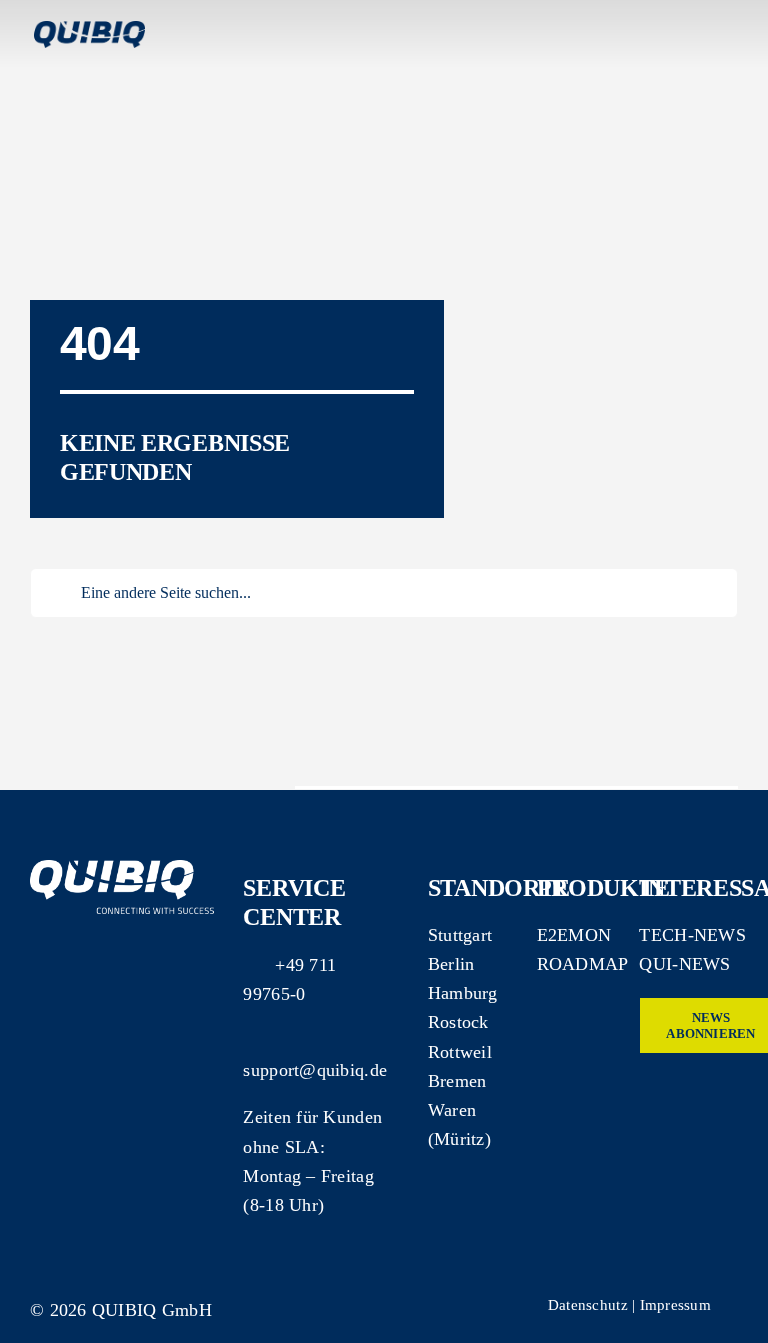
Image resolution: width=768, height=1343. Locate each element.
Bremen (457, 1081)
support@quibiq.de (315, 1070)
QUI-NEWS (684, 964)
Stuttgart (460, 935)
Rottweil (460, 1052)
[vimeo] (681, 1090)
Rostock (458, 1022)
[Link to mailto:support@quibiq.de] (251, 1040)
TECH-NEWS (692, 935)
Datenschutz (588, 1305)
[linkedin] (648, 1090)
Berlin (451, 964)
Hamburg (463, 993)
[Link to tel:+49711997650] (252, 962)
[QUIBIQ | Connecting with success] (89, 30)
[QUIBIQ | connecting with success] (122, 869)
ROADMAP (583, 964)
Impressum (675, 1305)
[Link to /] (666, 398)
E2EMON (574, 935)
